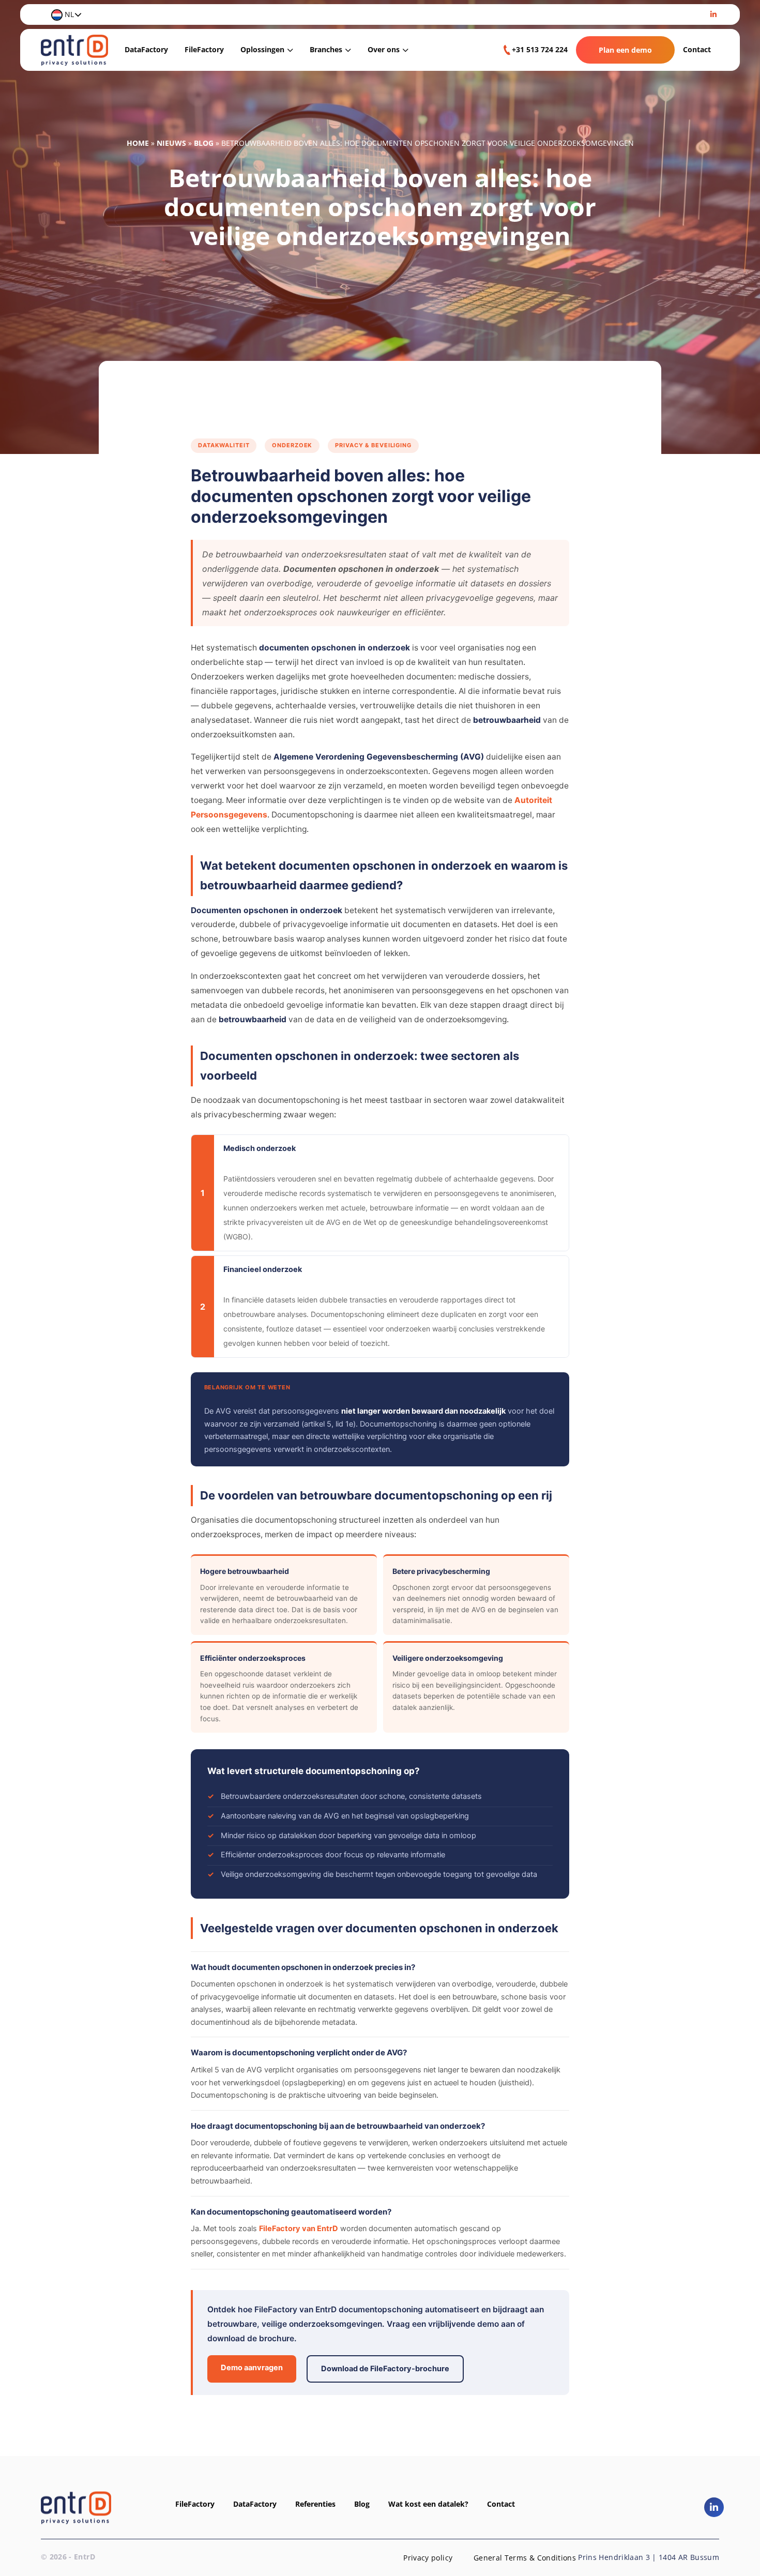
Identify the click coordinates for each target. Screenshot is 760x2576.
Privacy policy (428, 2558)
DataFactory (146, 49)
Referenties (315, 2504)
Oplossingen (262, 49)
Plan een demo (625, 50)
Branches (326, 49)
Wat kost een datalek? (428, 2504)
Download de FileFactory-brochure (385, 2369)
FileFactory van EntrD (299, 2229)
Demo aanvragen (252, 2368)
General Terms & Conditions (525, 2558)
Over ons (384, 49)
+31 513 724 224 (540, 49)
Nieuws (171, 143)
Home (138, 143)
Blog (204, 143)
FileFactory (204, 49)
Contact (697, 49)
